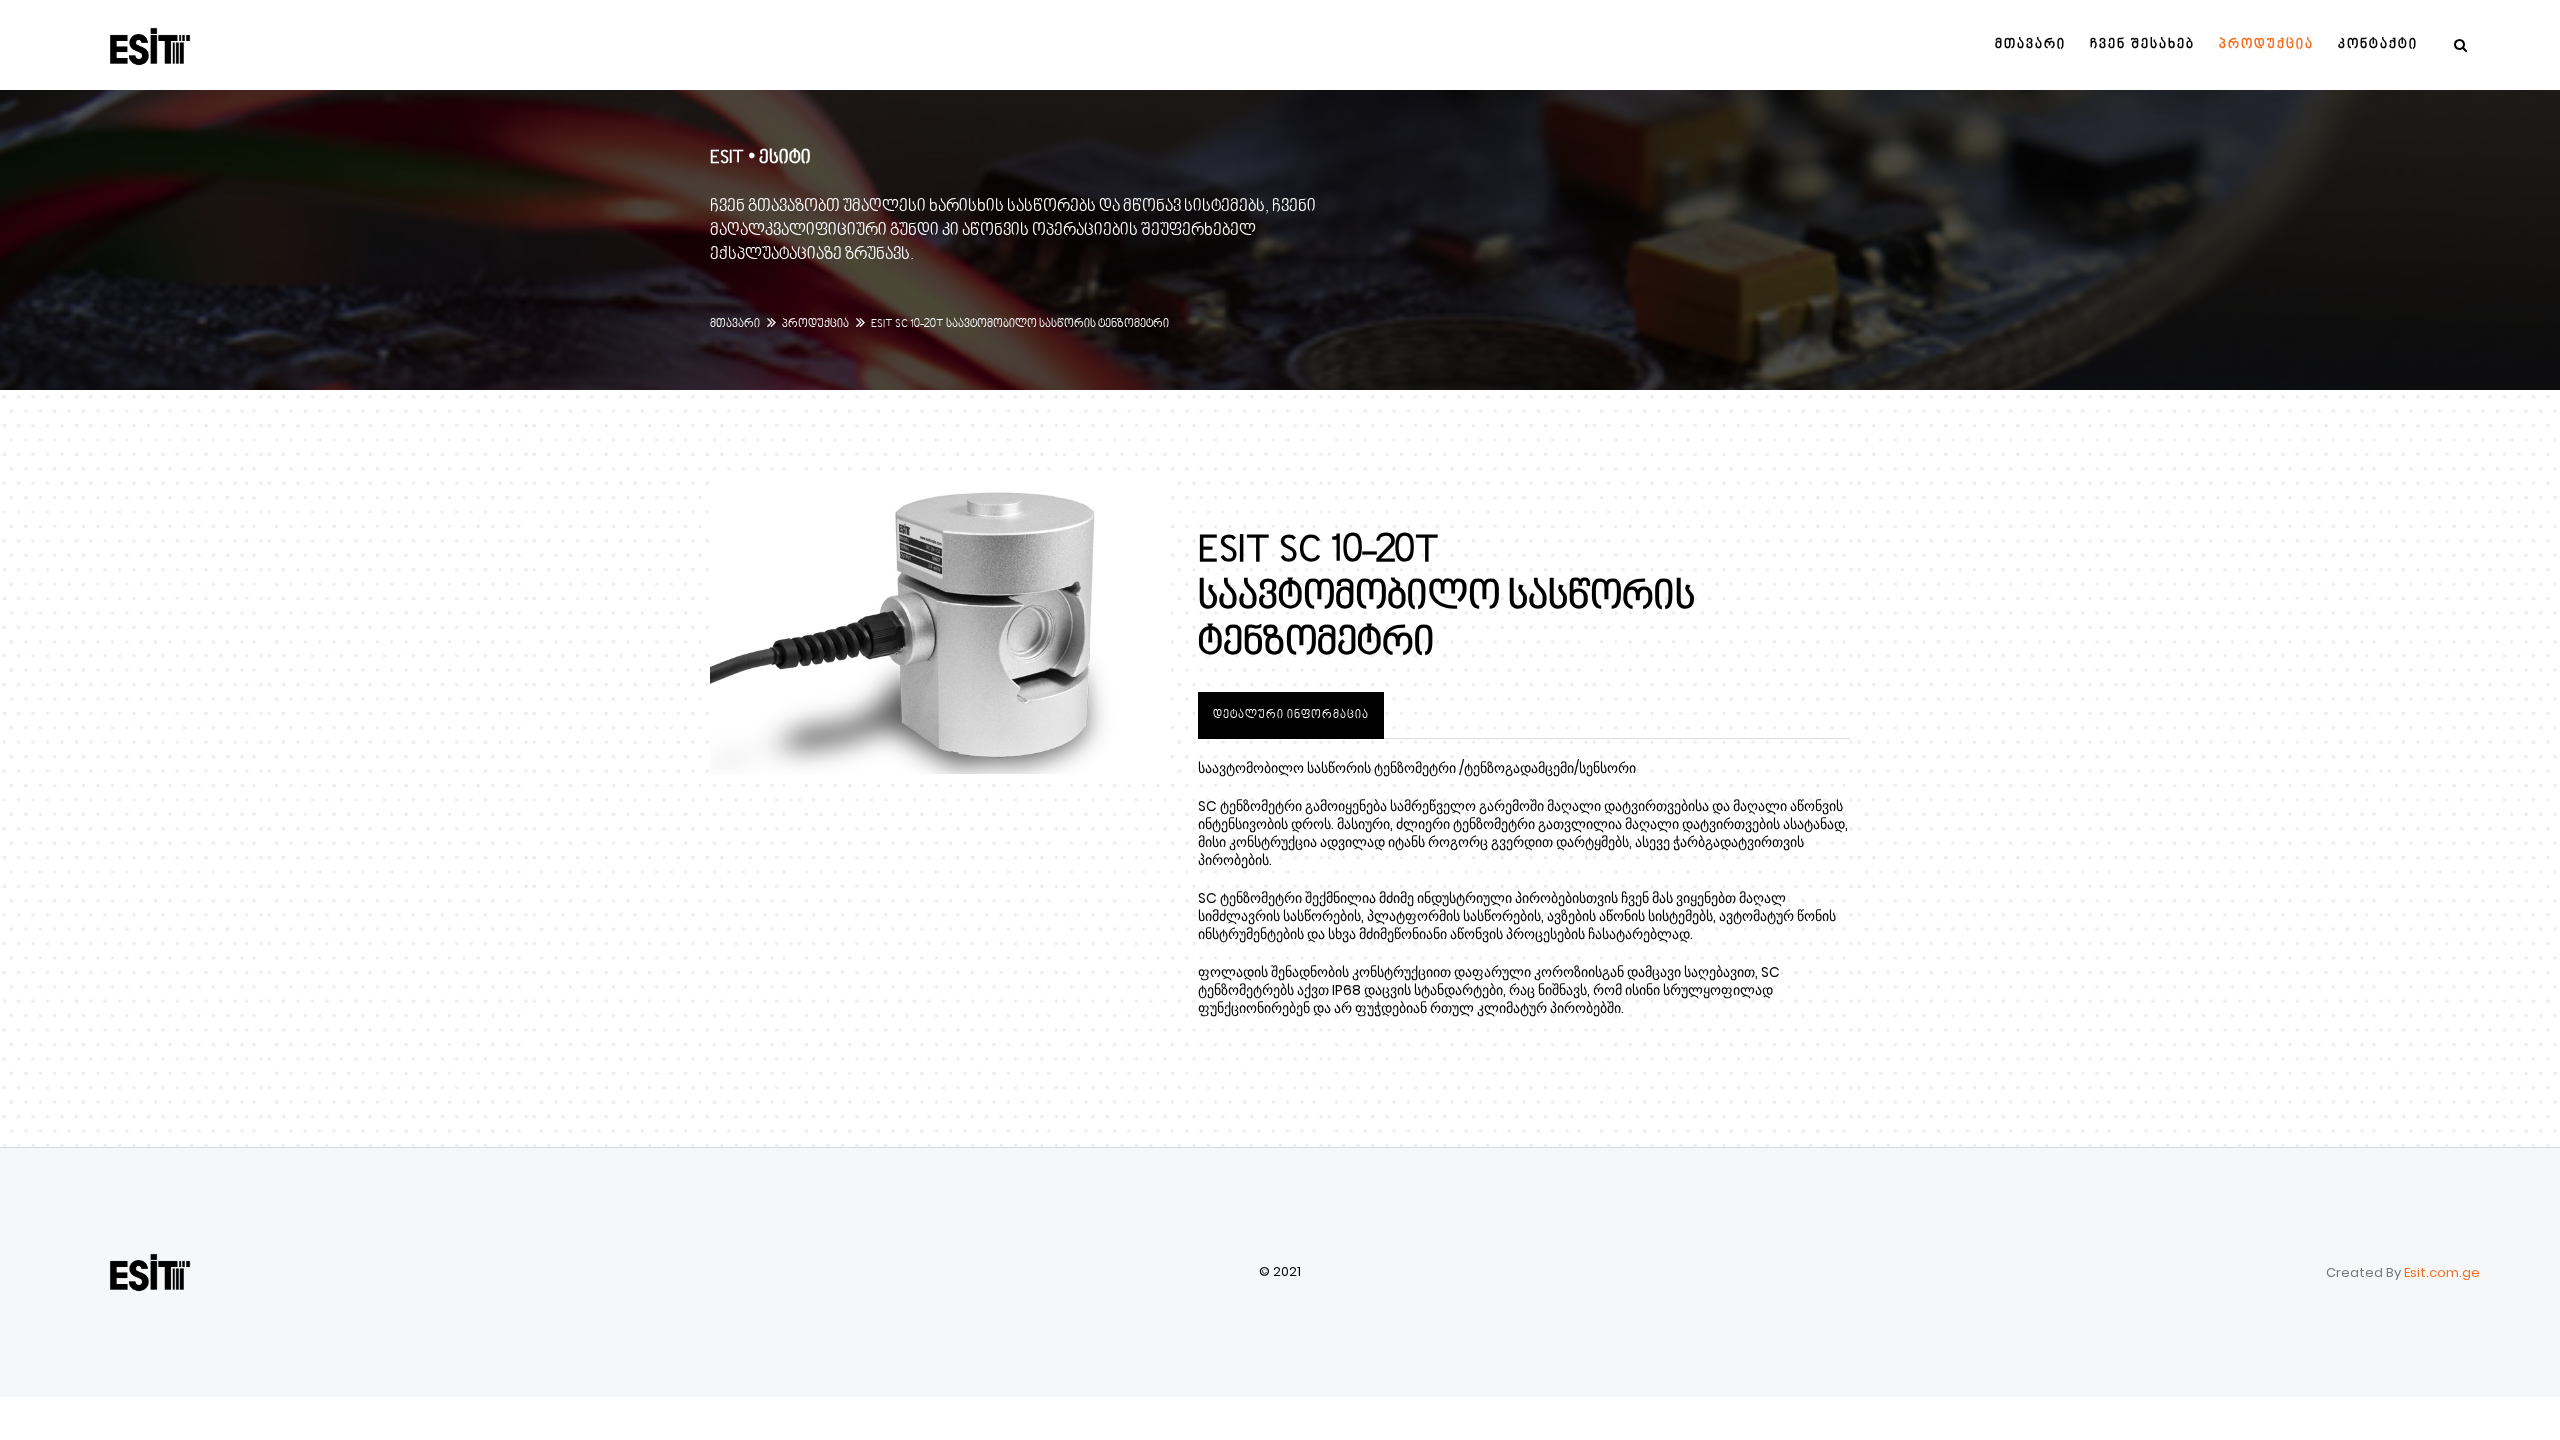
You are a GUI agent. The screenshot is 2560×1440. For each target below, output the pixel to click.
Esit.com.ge (2440, 1272)
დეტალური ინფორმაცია (1291, 715)
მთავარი (735, 324)
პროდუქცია (815, 324)
